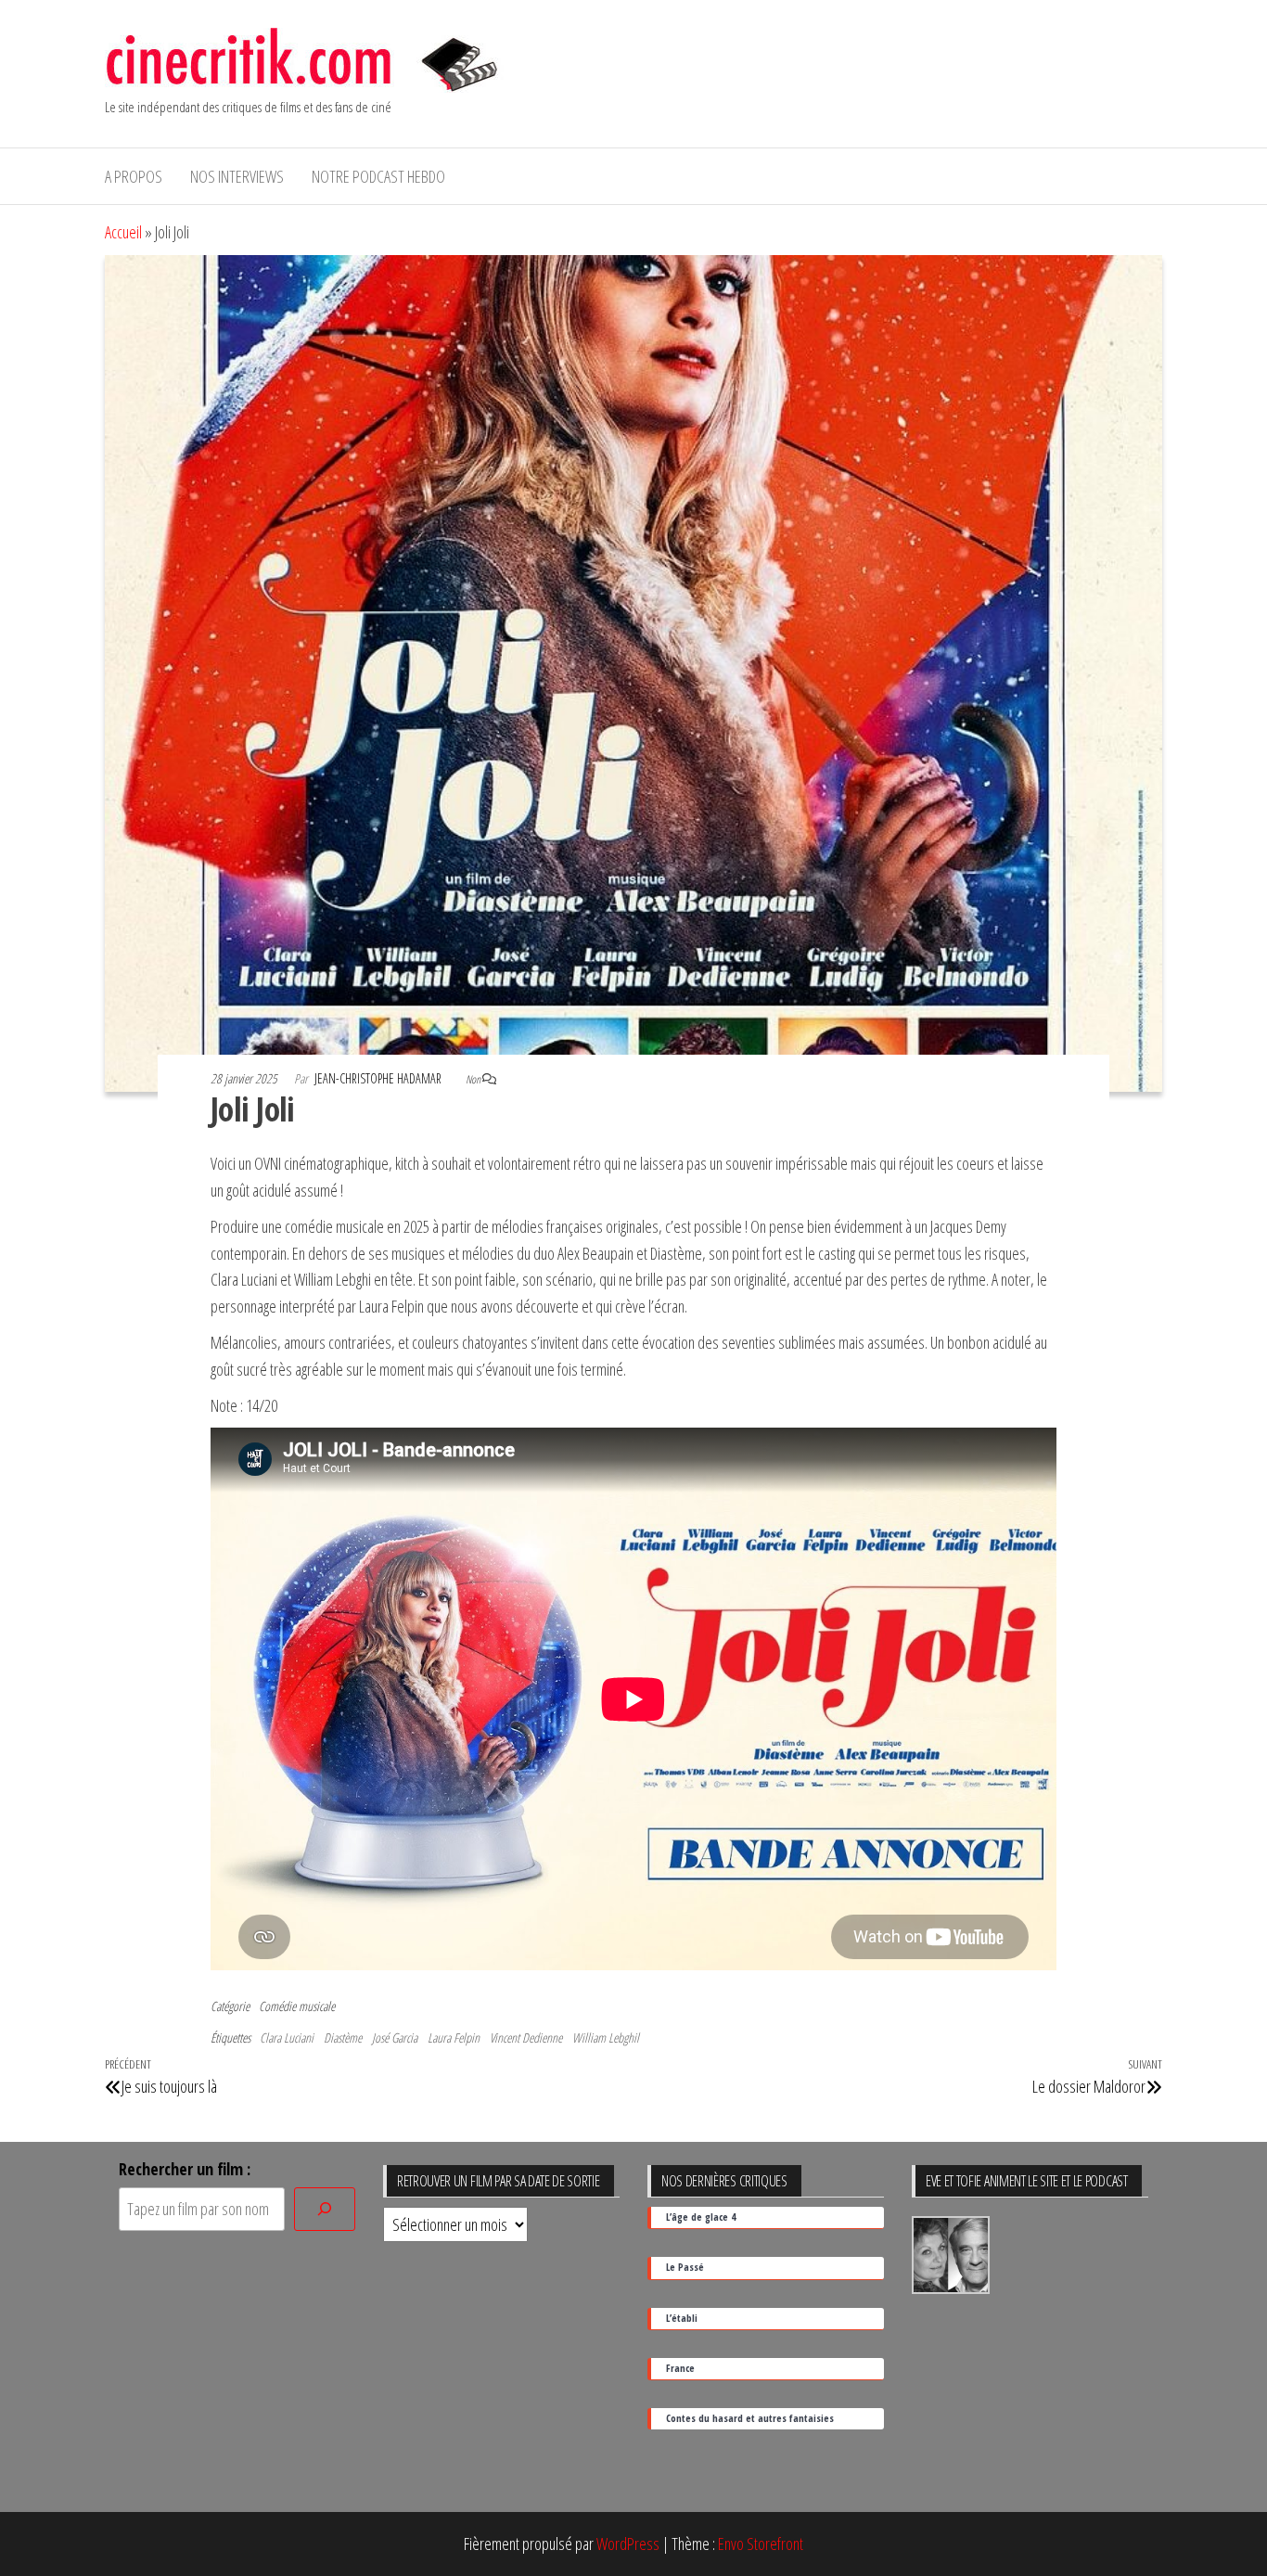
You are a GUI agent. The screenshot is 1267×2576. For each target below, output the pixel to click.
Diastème (343, 2038)
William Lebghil (606, 2038)
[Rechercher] (325, 2209)
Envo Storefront (761, 2544)
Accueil (123, 232)
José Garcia (395, 2038)
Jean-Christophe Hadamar (379, 1078)
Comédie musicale (297, 2006)
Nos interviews (237, 176)
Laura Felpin (454, 2038)
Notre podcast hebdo (378, 176)
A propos (134, 176)
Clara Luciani (287, 2038)
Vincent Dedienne (526, 2038)
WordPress (628, 2544)
